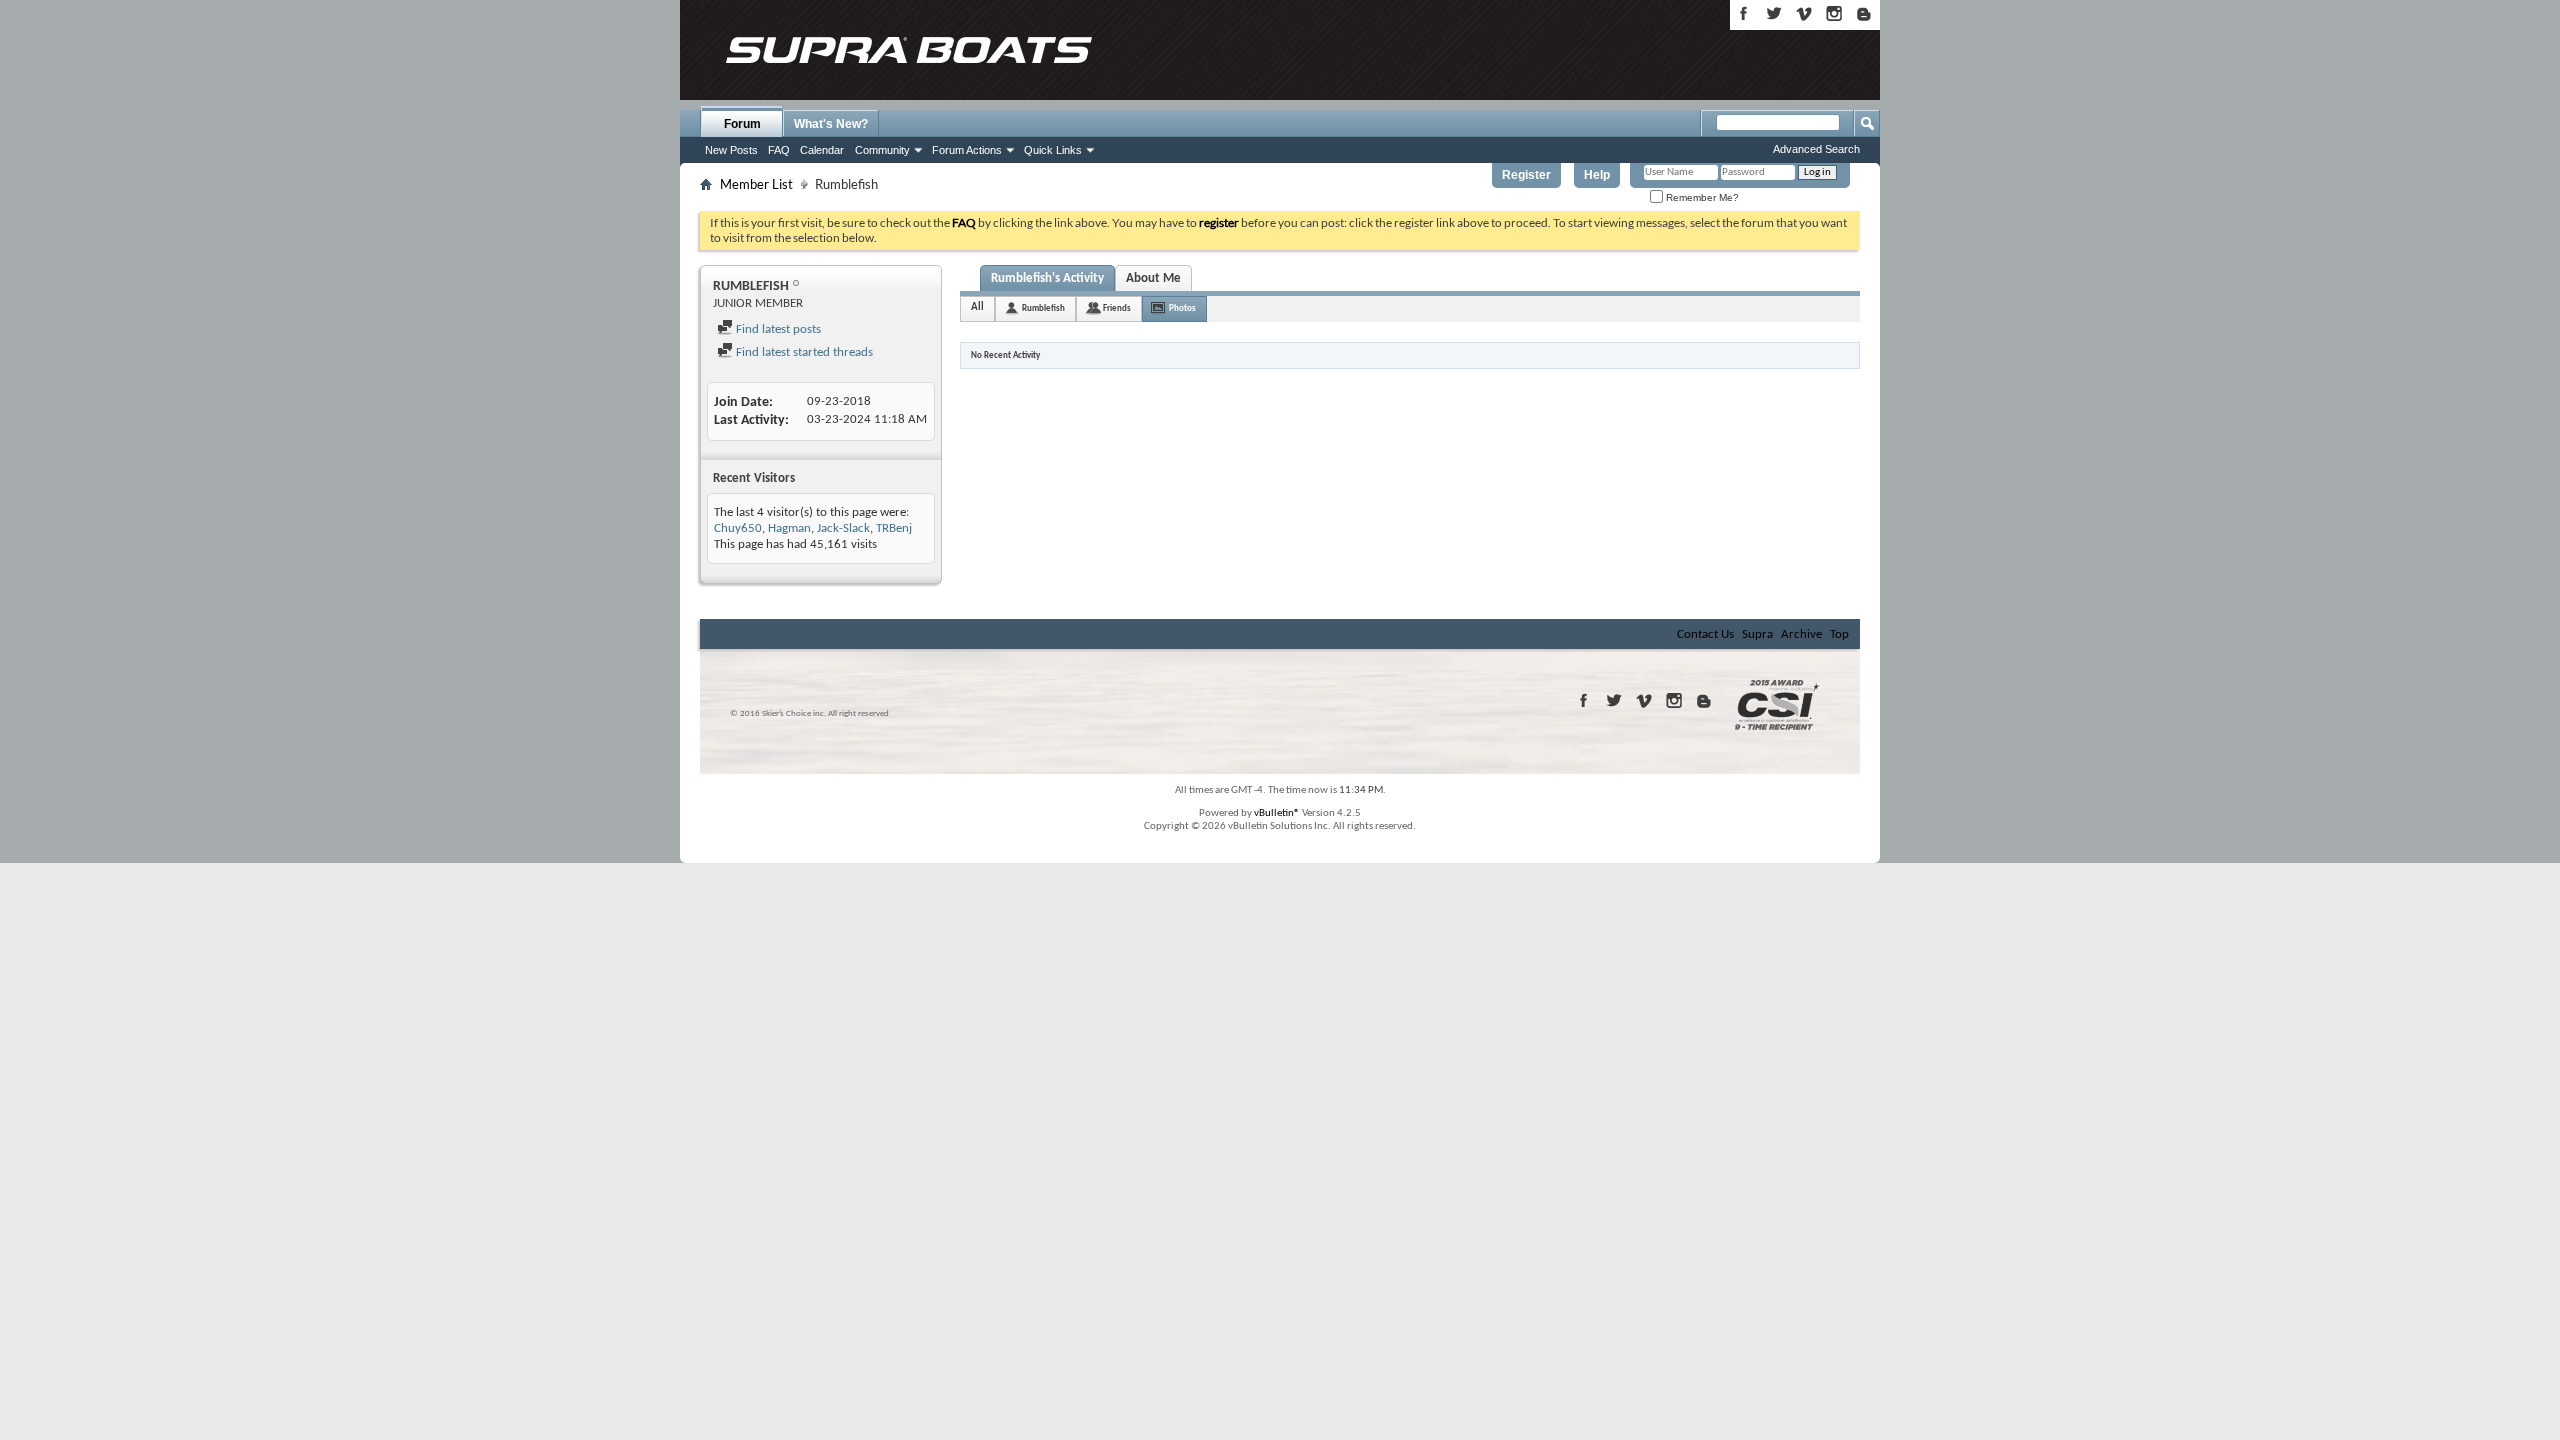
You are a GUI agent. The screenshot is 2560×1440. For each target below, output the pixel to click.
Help (1597, 175)
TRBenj (894, 528)
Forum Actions (967, 150)
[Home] (908, 50)
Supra (1757, 634)
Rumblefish (1043, 308)
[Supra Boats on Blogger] (1864, 13)
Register (1526, 175)
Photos (1182, 308)
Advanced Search (1816, 149)
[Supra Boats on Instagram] (1834, 13)
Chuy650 (738, 528)
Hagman (789, 528)
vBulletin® (1277, 813)
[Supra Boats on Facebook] (1744, 13)
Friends (1117, 308)
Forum (742, 124)
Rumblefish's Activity (1047, 278)
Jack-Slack (843, 528)
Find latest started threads (803, 352)
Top (1839, 634)
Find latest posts (777, 329)
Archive (1801, 634)
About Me (1153, 278)
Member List (756, 184)
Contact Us (1705, 634)
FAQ (779, 150)
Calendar (822, 150)
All (977, 307)
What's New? (831, 124)
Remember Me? (1701, 197)
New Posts (731, 150)
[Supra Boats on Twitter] (1774, 13)
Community (882, 150)
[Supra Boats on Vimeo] (1804, 13)
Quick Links (1053, 150)
